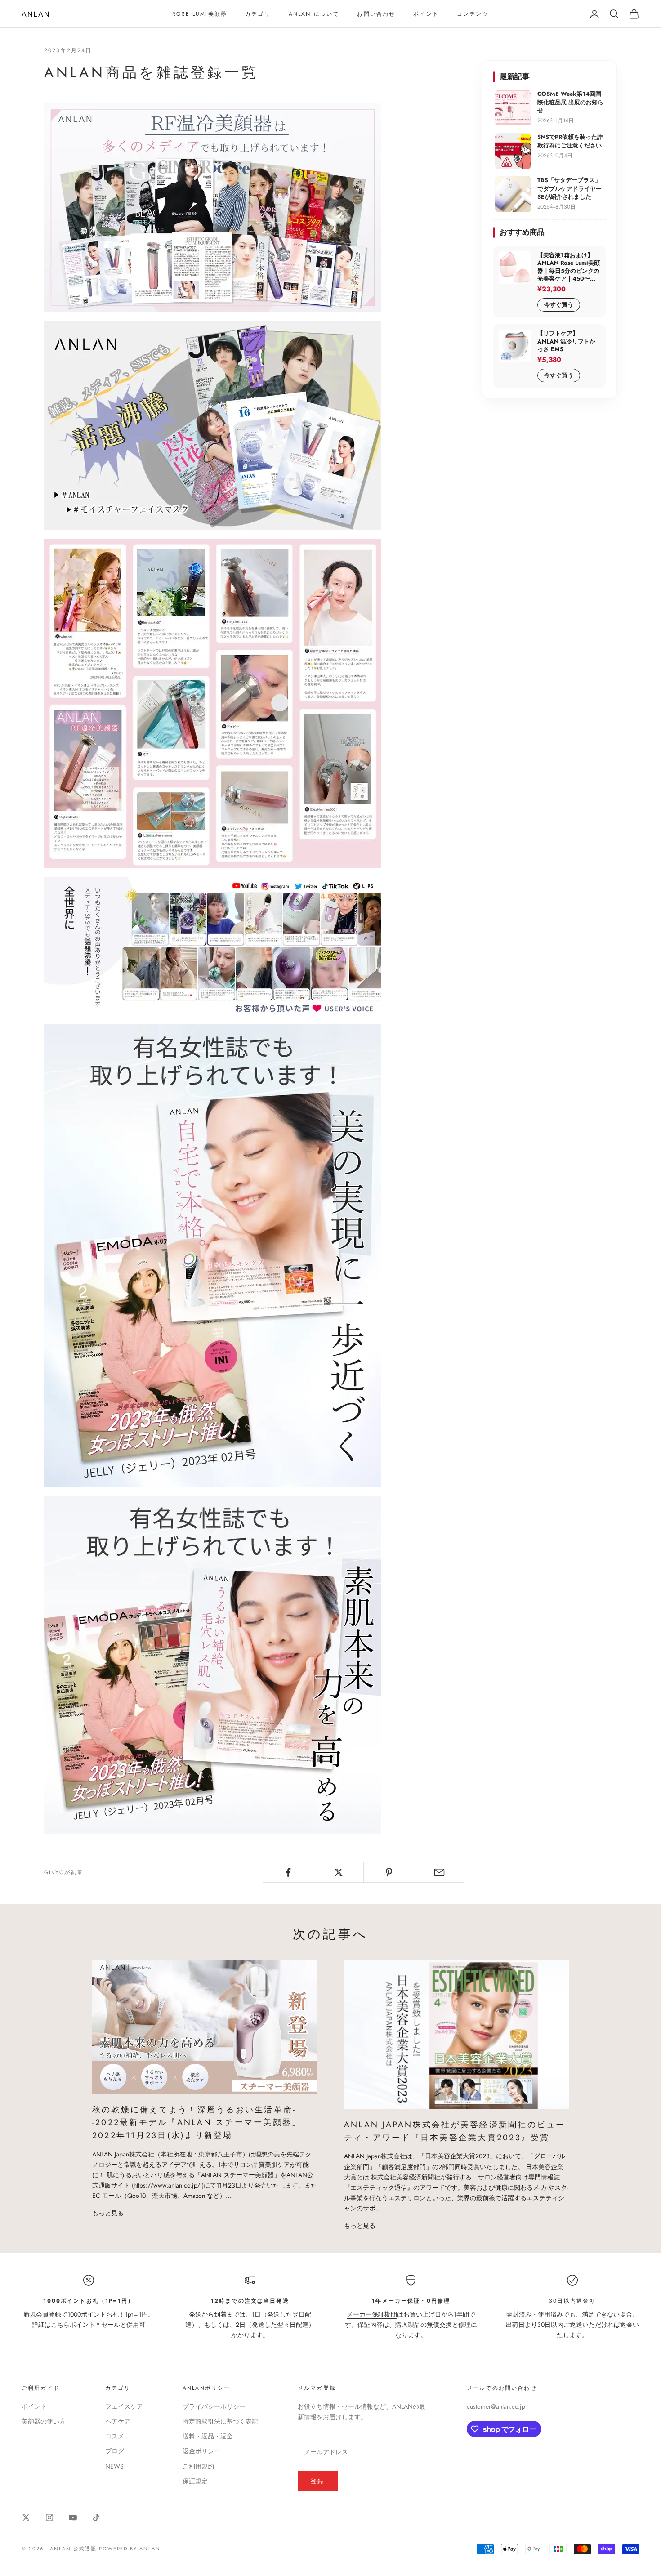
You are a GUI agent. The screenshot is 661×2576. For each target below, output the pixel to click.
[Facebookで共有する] (288, 1872)
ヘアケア (118, 2421)
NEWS (114, 2466)
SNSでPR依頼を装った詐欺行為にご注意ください (570, 141)
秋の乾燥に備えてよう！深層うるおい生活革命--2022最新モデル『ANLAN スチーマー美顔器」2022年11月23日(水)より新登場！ (197, 2123)
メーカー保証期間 (372, 2314)
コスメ (115, 2436)
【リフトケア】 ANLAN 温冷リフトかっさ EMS (566, 342)
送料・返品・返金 (208, 2436)
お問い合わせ (376, 14)
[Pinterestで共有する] (389, 1872)
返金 (626, 2325)
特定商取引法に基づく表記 (220, 2421)
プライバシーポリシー (214, 2406)
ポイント (426, 14)
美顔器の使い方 (44, 2421)
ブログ (115, 2451)
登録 (318, 2481)
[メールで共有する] (439, 1872)
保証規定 (195, 2481)
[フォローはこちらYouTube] (73, 2518)
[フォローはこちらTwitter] (26, 2518)
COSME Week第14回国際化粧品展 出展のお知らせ (570, 102)
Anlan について (314, 14)
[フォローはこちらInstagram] (49, 2518)
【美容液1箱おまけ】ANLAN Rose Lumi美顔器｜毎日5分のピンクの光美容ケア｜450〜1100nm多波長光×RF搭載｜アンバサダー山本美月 (569, 267)
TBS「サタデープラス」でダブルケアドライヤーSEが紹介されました (569, 188)
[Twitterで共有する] (338, 1872)
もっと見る (108, 2213)
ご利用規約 (198, 2466)
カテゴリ (258, 14)
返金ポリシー (201, 2451)
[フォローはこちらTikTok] (96, 2518)
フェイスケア (124, 2406)
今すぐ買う (559, 305)
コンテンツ (473, 14)
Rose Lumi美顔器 (200, 14)
